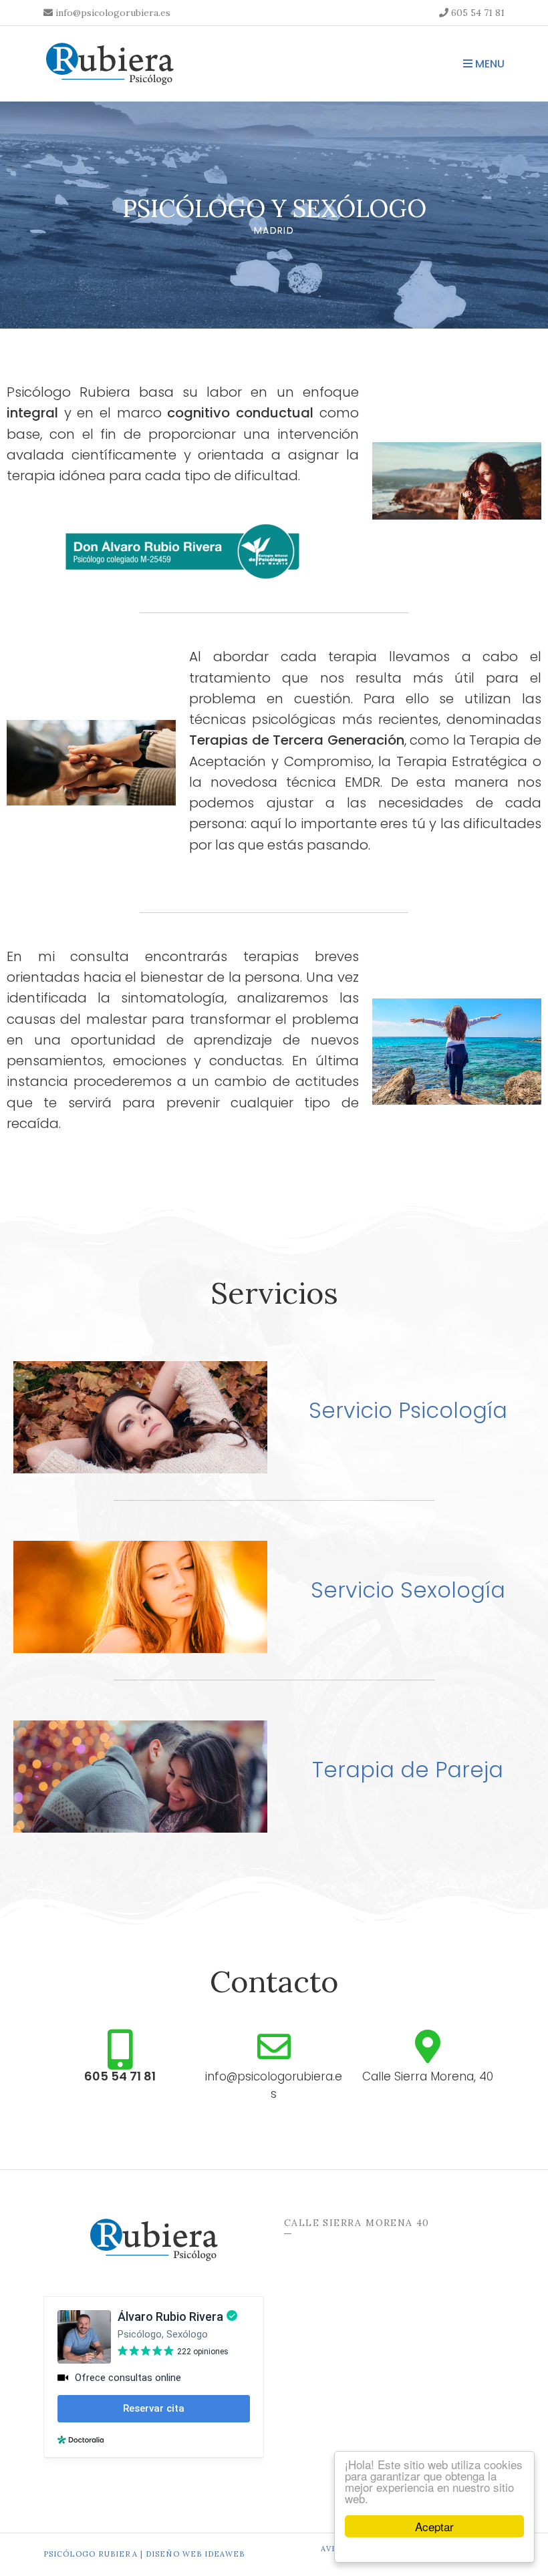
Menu (489, 64)
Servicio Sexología (408, 1590)
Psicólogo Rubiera (91, 2554)
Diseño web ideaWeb (195, 2554)
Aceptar (434, 2526)
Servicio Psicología (408, 1410)
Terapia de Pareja (408, 1770)
